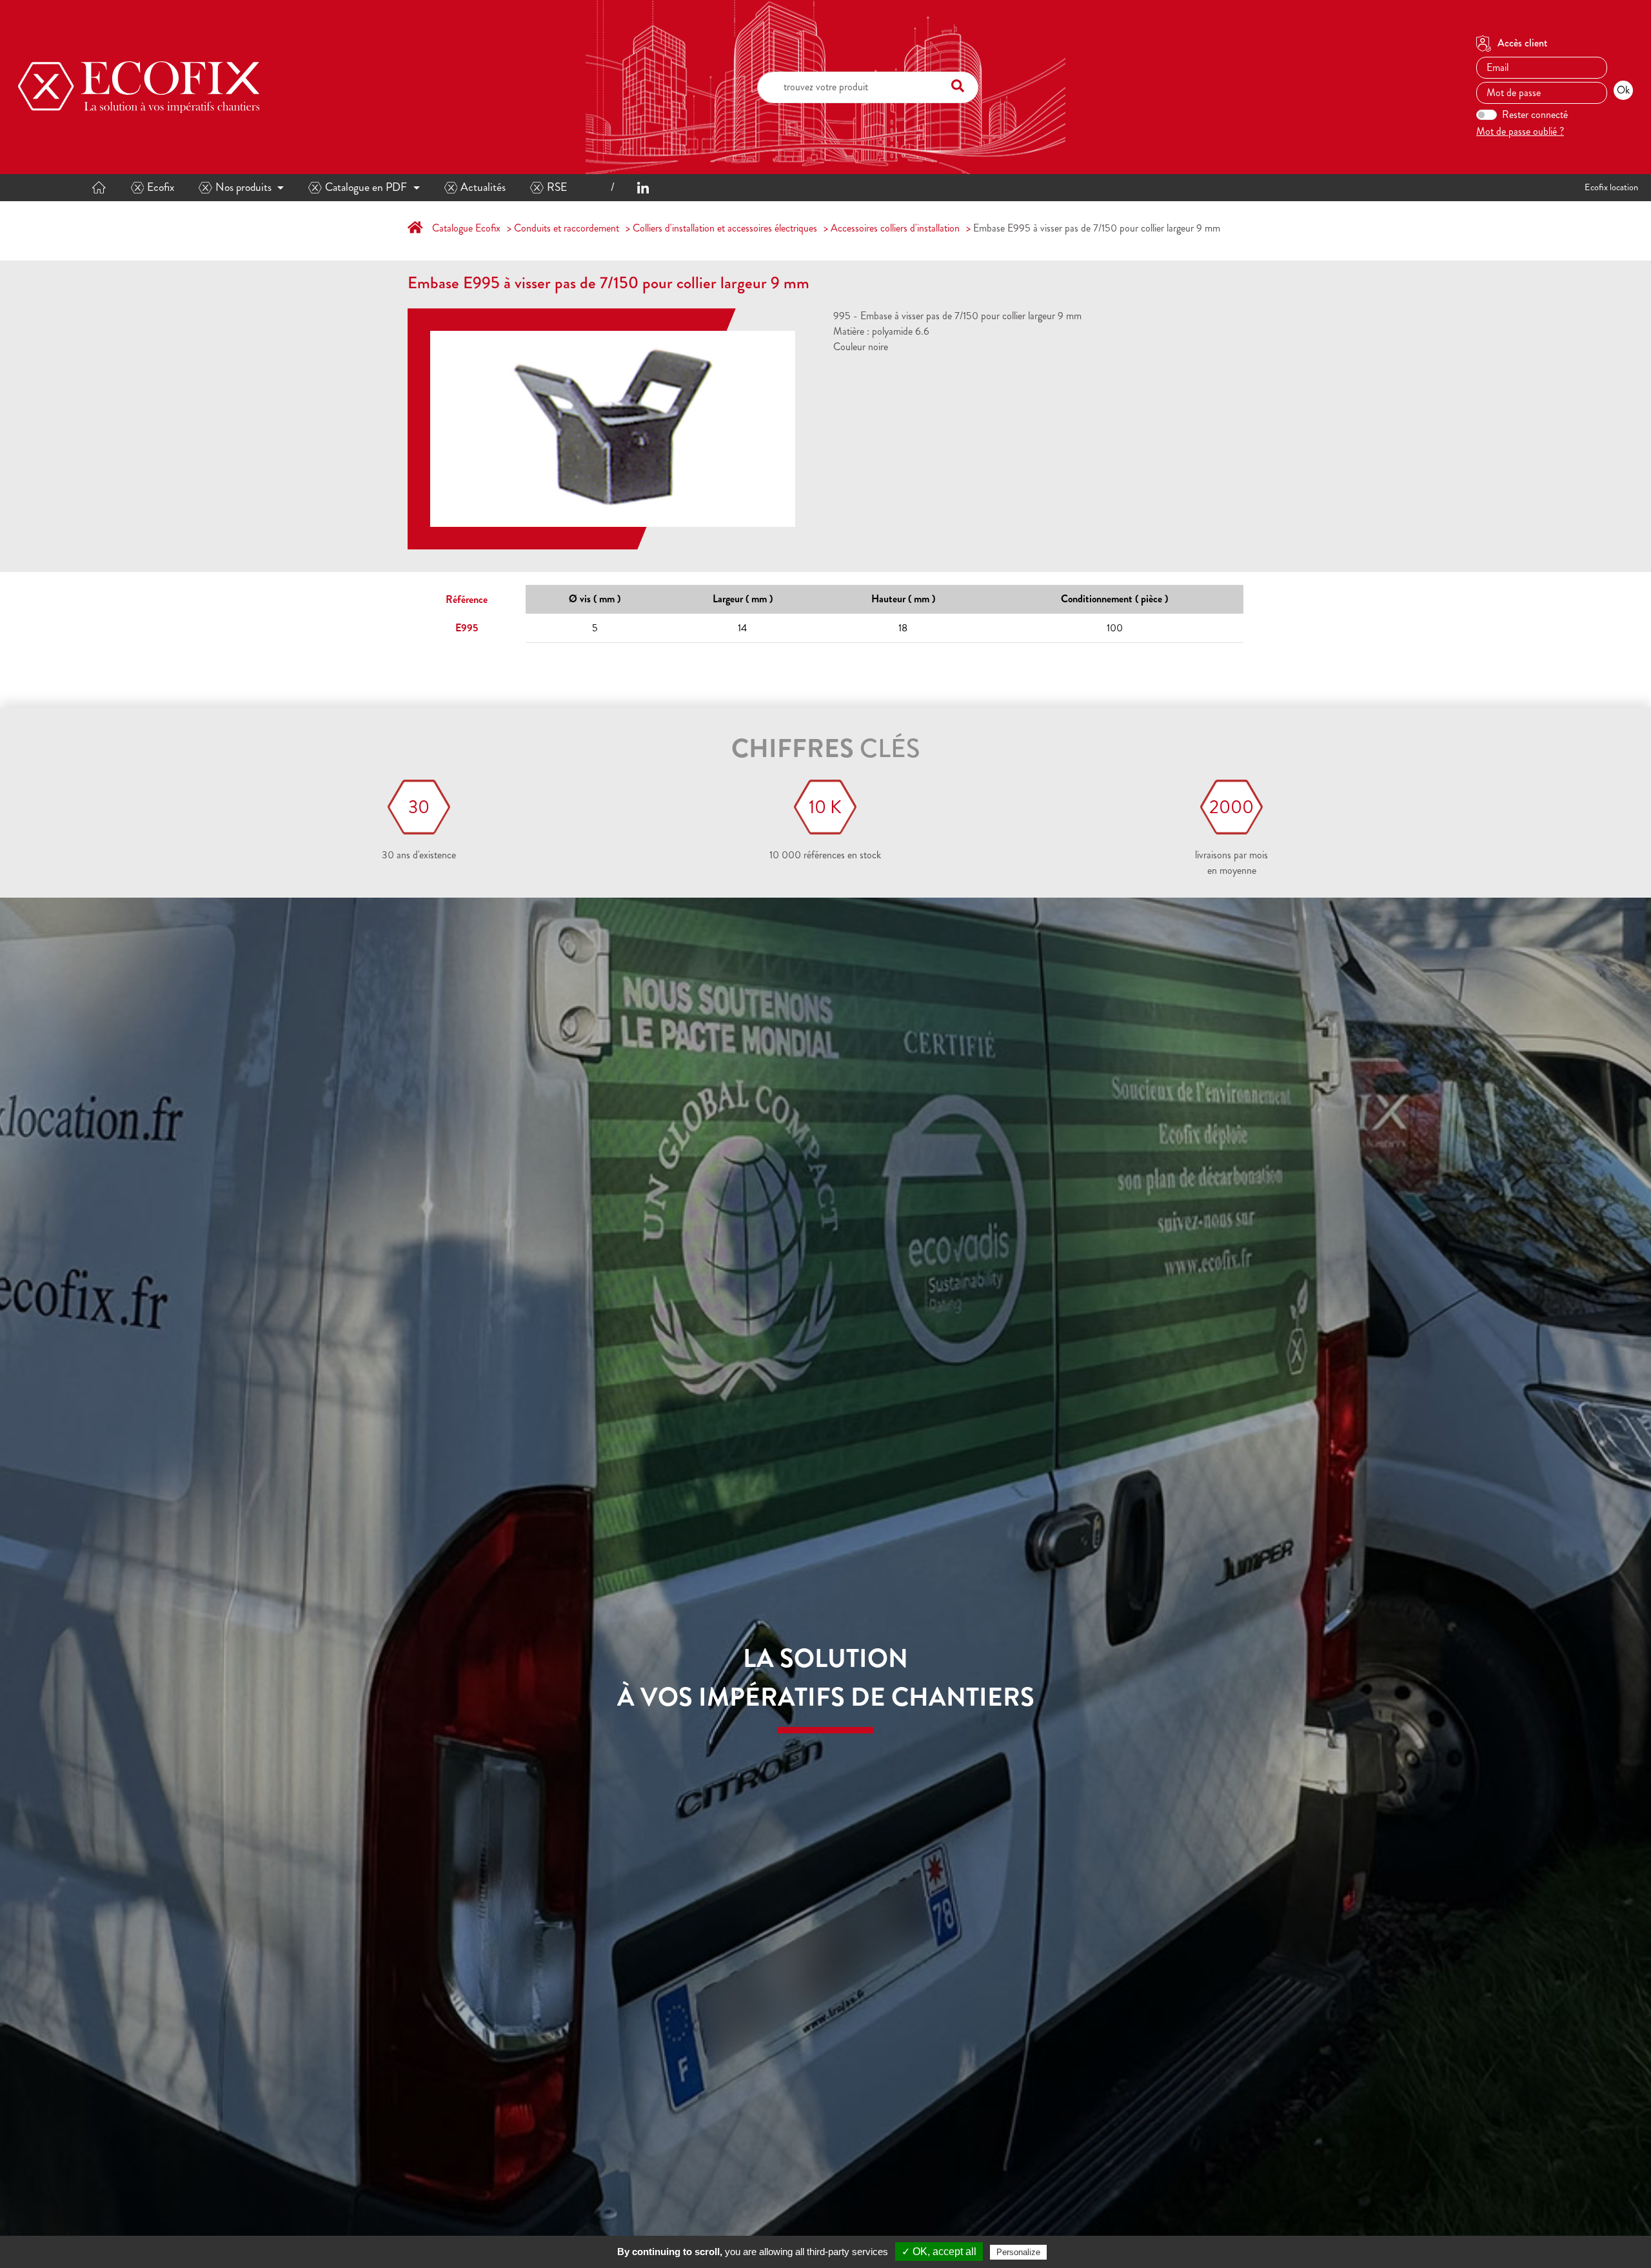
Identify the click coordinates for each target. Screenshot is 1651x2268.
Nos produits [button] (243, 187)
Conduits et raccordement (567, 228)
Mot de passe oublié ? (1520, 131)
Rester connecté (1535, 114)
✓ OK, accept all (939, 2252)
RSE (557, 187)
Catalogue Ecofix (466, 228)
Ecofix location (1611, 187)
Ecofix (161, 187)
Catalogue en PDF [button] (366, 187)
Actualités (483, 187)
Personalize (1018, 2252)
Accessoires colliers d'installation (895, 228)
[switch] (1487, 115)
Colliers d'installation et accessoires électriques (725, 228)
